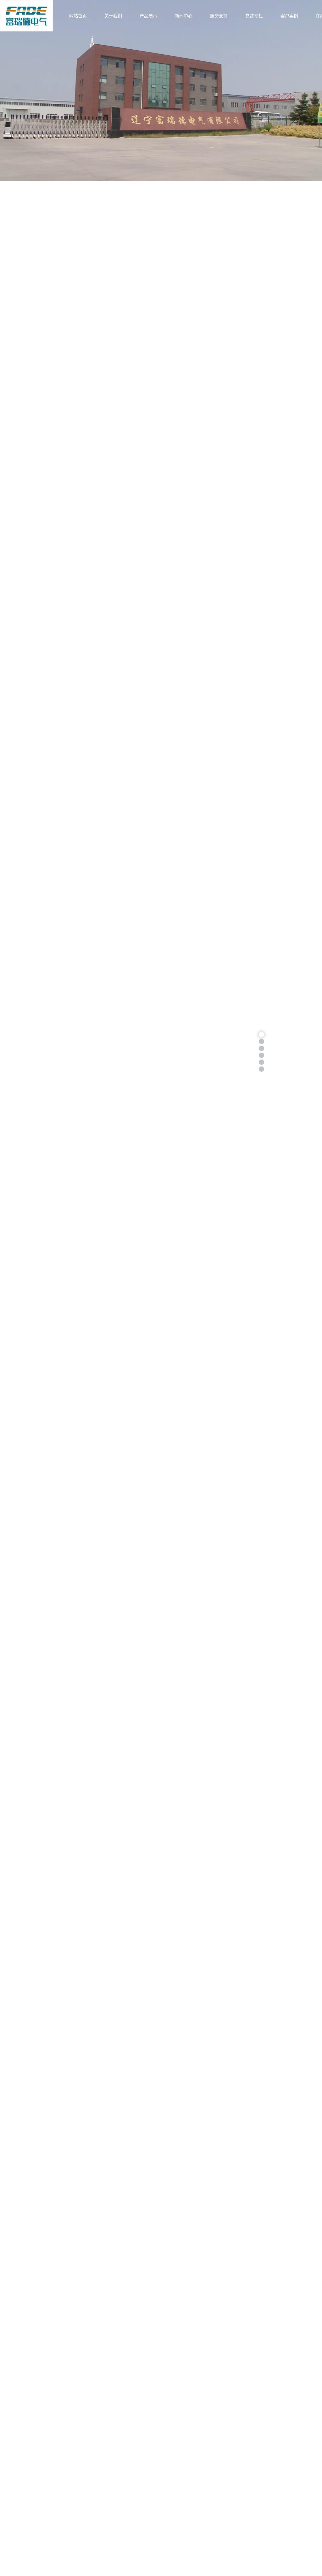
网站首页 (78, 16)
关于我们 (113, 16)
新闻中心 (184, 16)
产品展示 (148, 16)
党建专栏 (254, 16)
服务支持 (219, 16)
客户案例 (289, 16)
